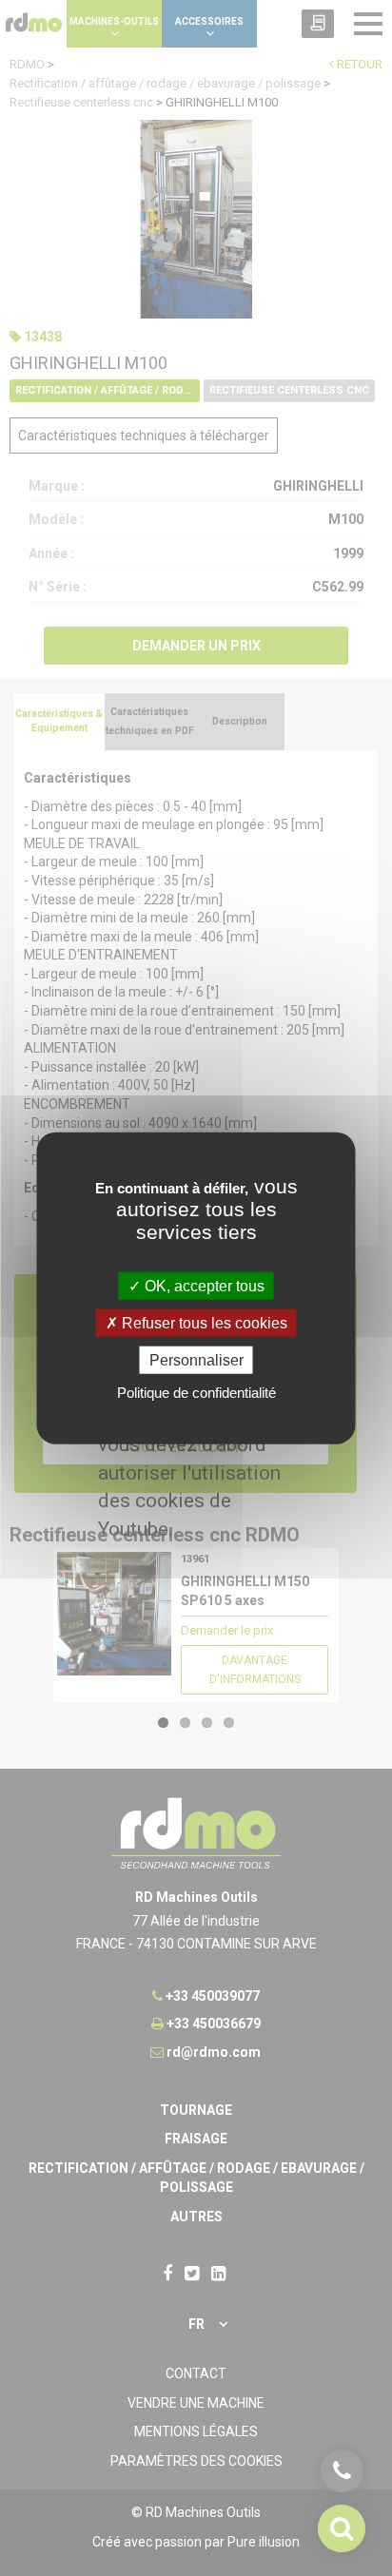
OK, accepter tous (203, 1285)
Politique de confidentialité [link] (196, 1393)
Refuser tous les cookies (203, 1322)
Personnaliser (196, 1360)
